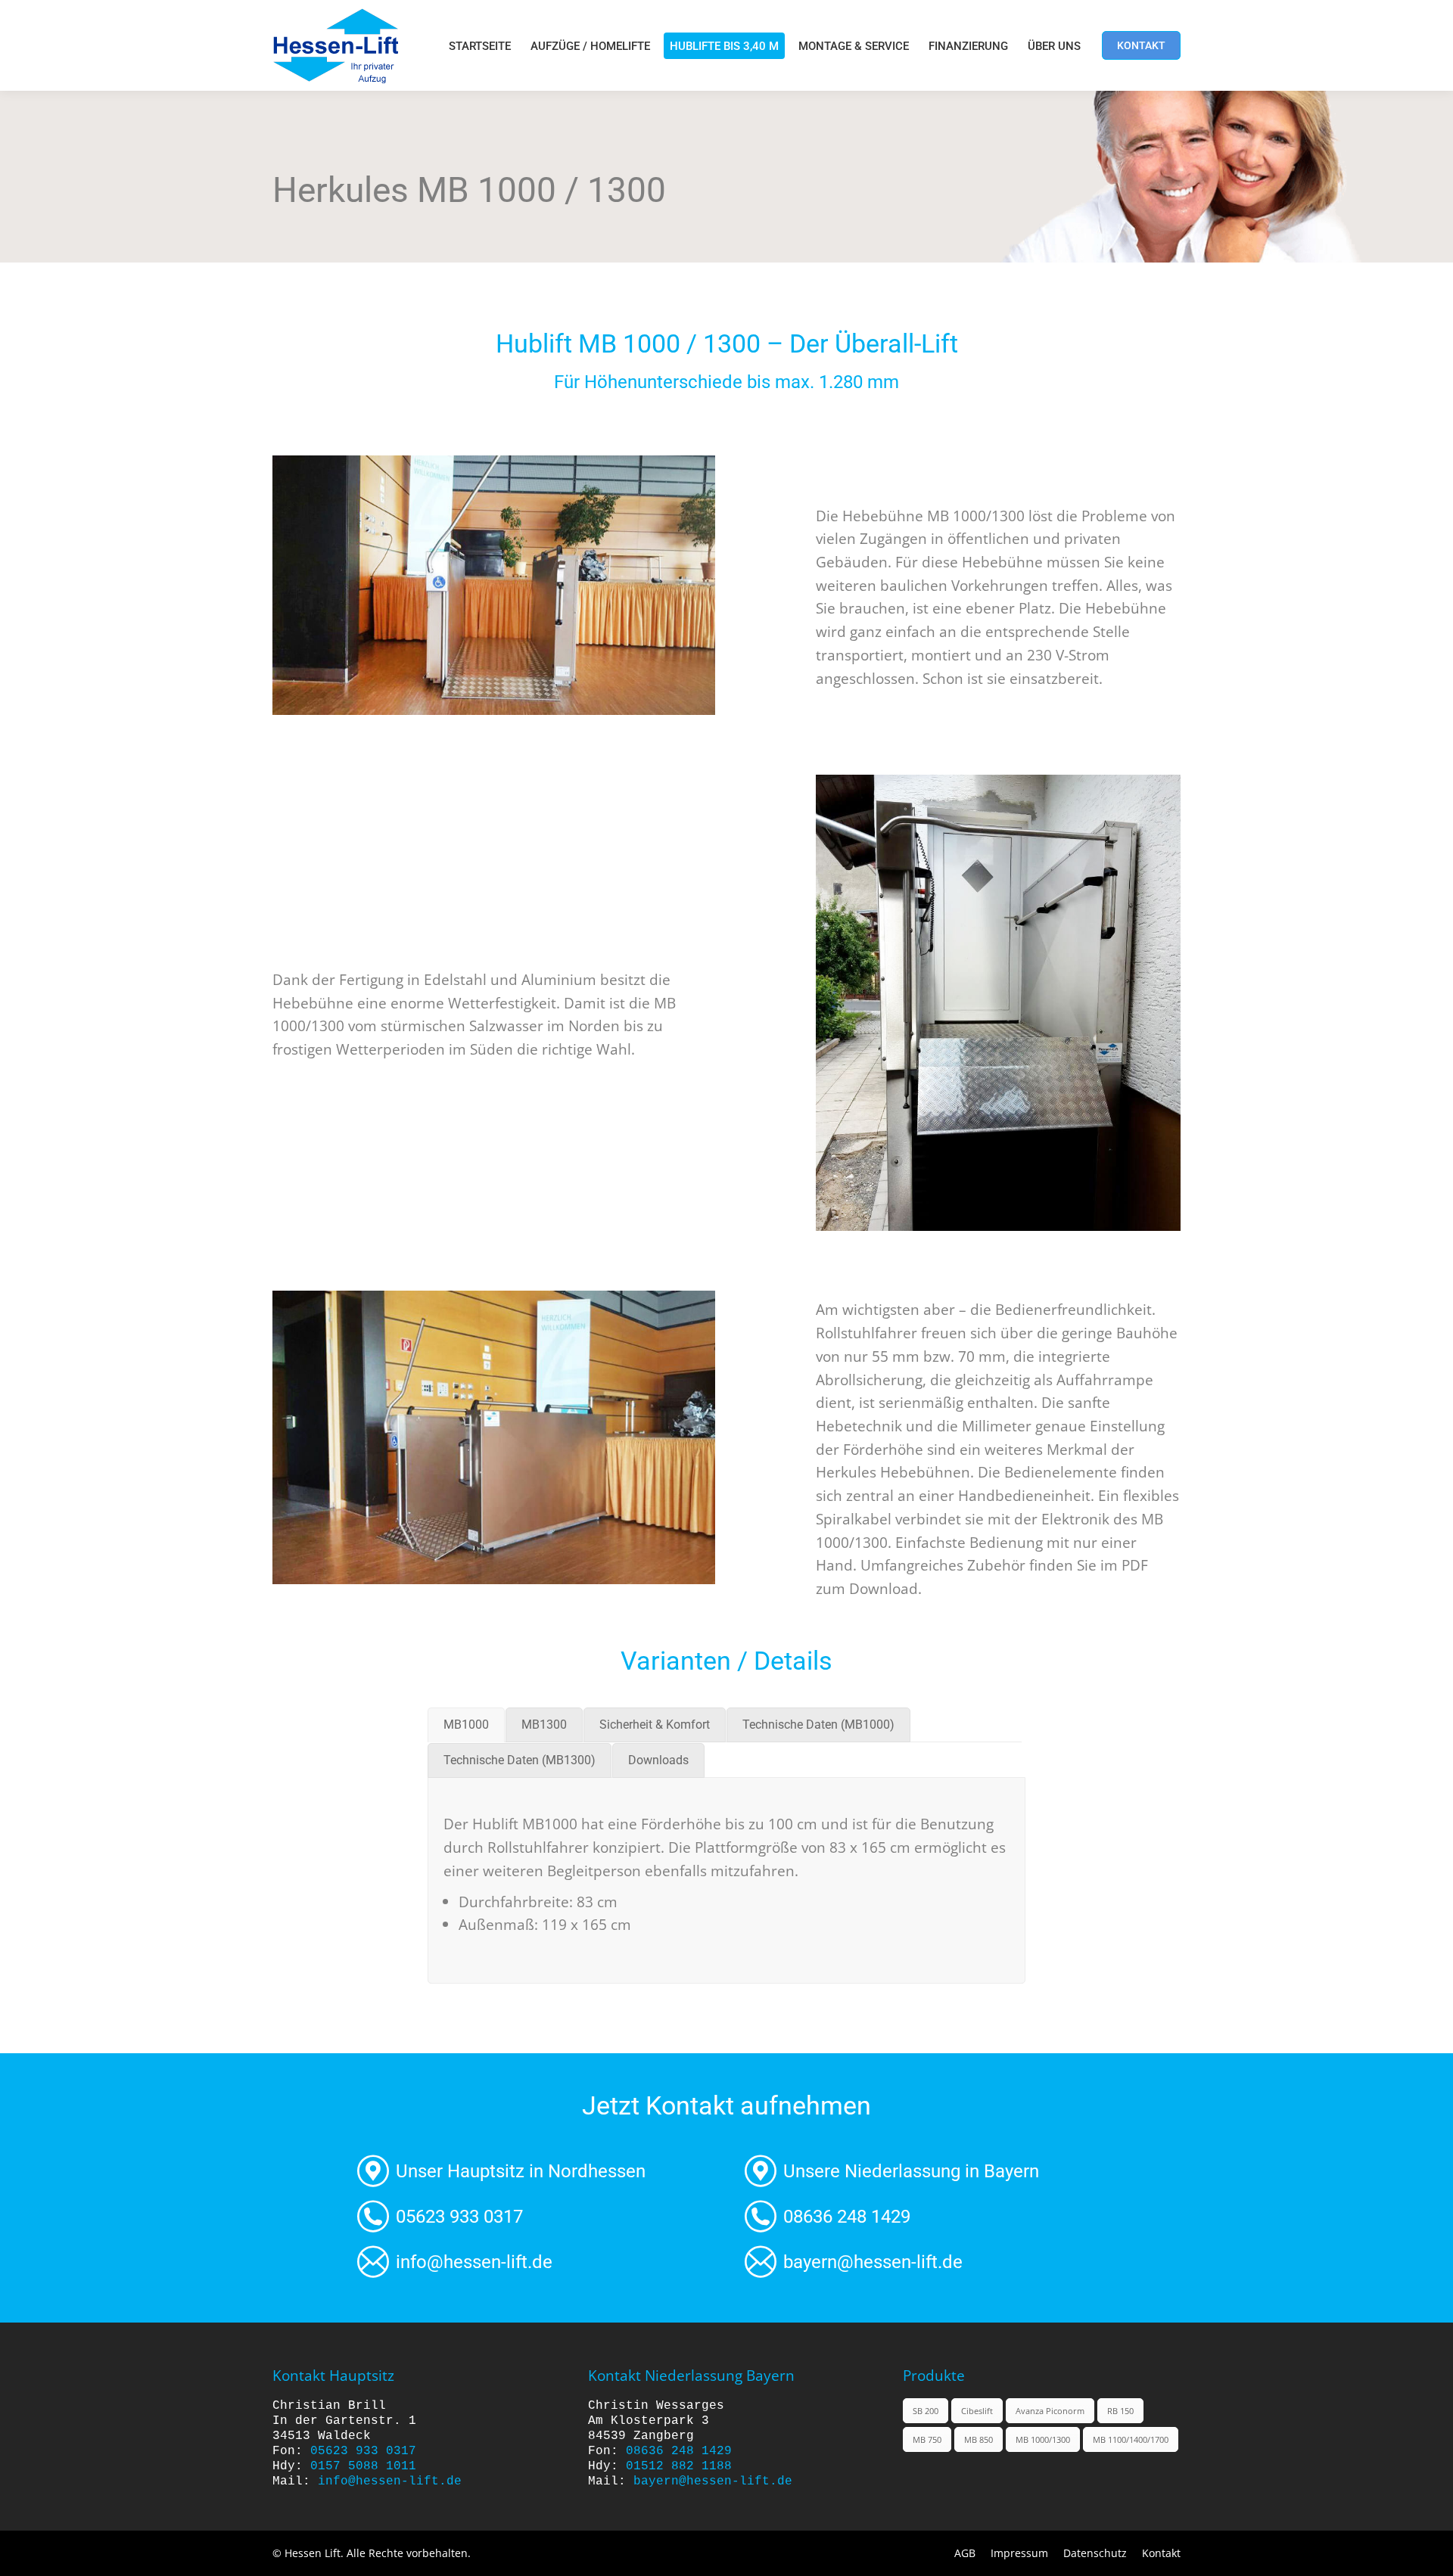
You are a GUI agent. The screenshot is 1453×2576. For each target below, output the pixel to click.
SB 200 (926, 2411)
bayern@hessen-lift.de (713, 2481)
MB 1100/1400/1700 (1131, 2439)
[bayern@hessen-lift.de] (921, 2262)
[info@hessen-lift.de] (533, 2262)
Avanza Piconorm (1050, 2411)
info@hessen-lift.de (390, 2481)
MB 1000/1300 (1043, 2439)
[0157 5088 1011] (533, 2217)
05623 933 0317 (363, 2451)
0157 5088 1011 (363, 2466)
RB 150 (1120, 2411)
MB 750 (927, 2439)
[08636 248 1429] (921, 2217)
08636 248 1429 (679, 2451)
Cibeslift (977, 2411)
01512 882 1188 (679, 2466)
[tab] (466, 1725)
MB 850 (979, 2439)
